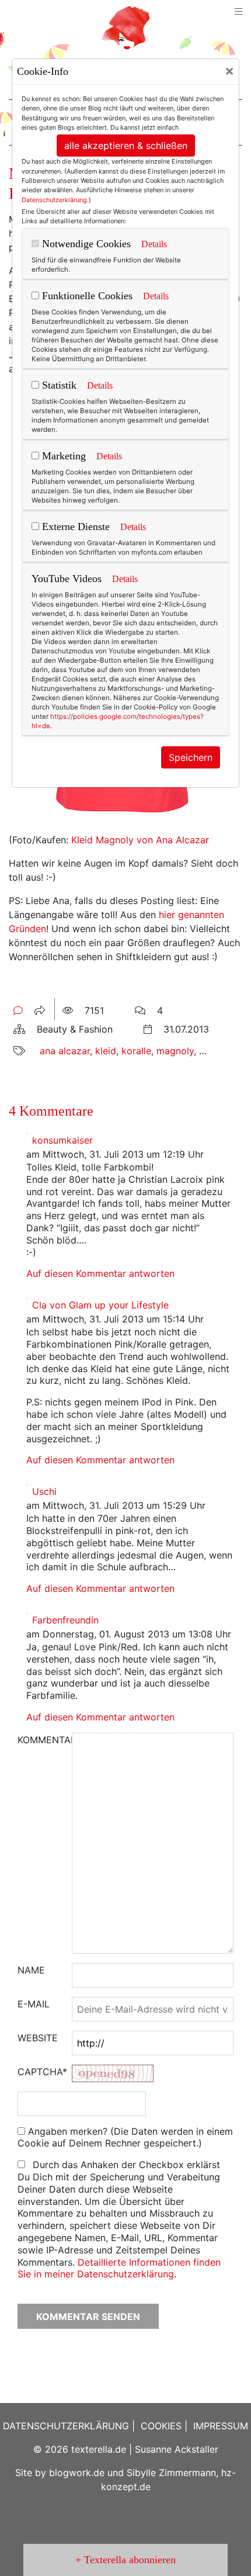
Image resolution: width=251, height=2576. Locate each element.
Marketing (62, 456)
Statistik (58, 385)
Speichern (191, 757)
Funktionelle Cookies (86, 296)
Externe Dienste (74, 527)
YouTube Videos (67, 579)
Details (154, 244)
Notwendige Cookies (85, 244)
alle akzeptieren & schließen (126, 146)
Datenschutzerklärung (54, 200)
